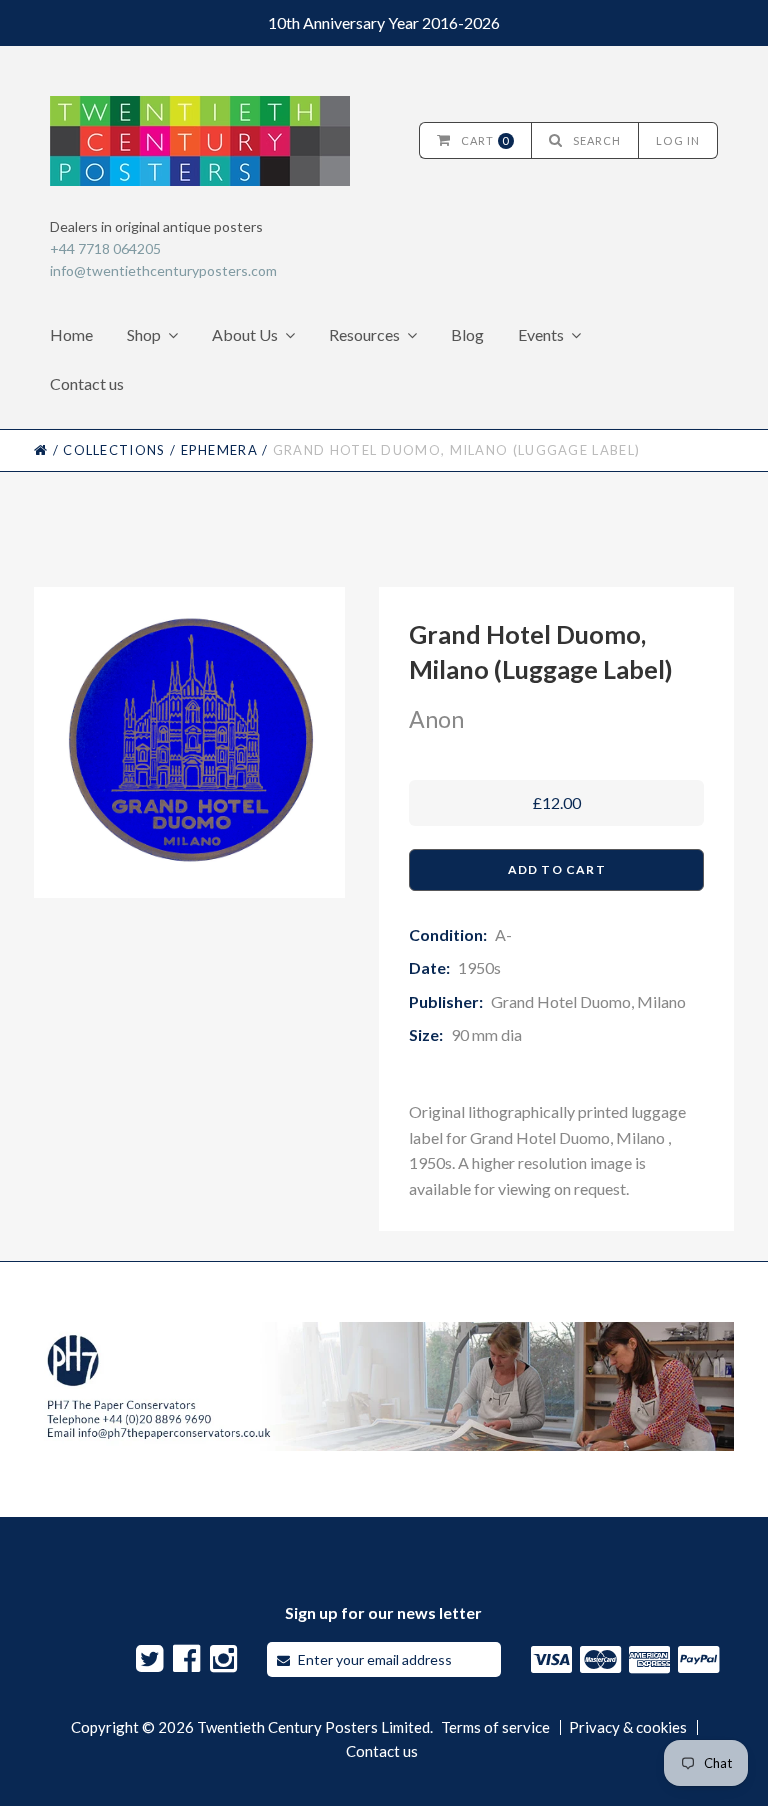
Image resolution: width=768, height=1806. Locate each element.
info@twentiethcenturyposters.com (163, 270)
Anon (436, 719)
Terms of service (495, 1727)
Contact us (87, 383)
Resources (364, 334)
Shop (144, 334)
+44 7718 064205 (105, 248)
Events (541, 334)
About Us (245, 334)
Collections (114, 450)
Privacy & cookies (628, 1727)
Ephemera (219, 450)
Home (71, 334)
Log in (678, 140)
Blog (467, 334)
